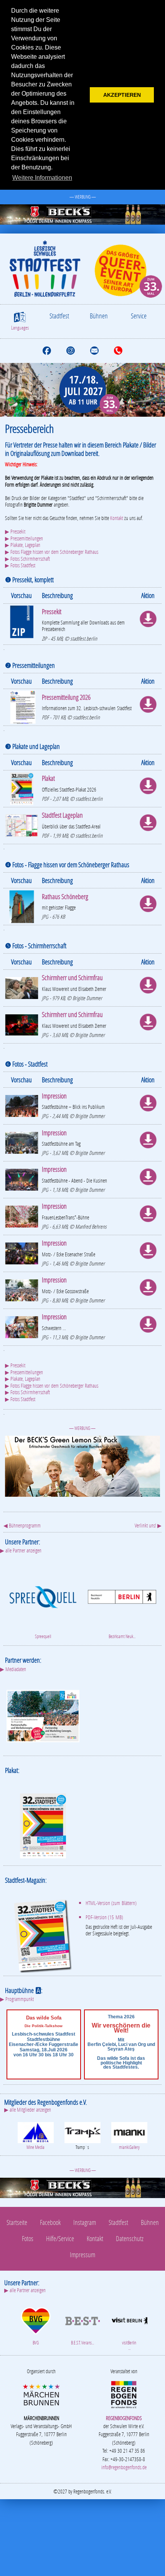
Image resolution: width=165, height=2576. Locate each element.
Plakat (48, 778)
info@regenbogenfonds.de (124, 2467)
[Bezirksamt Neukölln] (122, 1596)
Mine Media (35, 2147)
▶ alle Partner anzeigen (21, 1550)
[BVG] (36, 2320)
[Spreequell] (43, 1596)
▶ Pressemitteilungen (24, 538)
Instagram (85, 2222)
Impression (54, 1096)
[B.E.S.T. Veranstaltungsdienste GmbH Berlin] (82, 2320)
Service (139, 316)
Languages (20, 328)
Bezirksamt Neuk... (122, 1636)
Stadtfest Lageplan (62, 815)
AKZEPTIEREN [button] (122, 95)
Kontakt (117, 518)
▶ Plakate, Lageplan (23, 545)
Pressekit (52, 611)
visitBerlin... (129, 2345)
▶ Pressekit (15, 531)
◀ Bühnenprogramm (22, 1525)
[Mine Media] (36, 2132)
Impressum (82, 2255)
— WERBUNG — (83, 197)
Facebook (50, 2222)
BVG (36, 2343)
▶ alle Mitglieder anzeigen (28, 2110)
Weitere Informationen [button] (42, 178)
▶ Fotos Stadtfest (20, 565)
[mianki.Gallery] (129, 2132)
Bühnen (99, 316)
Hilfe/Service (60, 2238)
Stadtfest (59, 316)
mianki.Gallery (129, 2147)
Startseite (17, 2222)
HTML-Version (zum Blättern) (111, 1903)
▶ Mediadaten (13, 1669)
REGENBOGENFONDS (124, 2418)
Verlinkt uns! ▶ (148, 1525)
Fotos (28, 2238)
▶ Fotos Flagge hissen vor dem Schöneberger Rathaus (52, 552)
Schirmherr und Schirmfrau (72, 977)
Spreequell (43, 1636)
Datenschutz (130, 2238)
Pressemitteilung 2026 (66, 697)
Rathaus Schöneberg (65, 896)
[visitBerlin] (129, 2320)
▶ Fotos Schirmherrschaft (27, 559)
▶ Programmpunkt (17, 1999)
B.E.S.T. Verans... (82, 2343)
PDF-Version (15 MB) (104, 1917)
